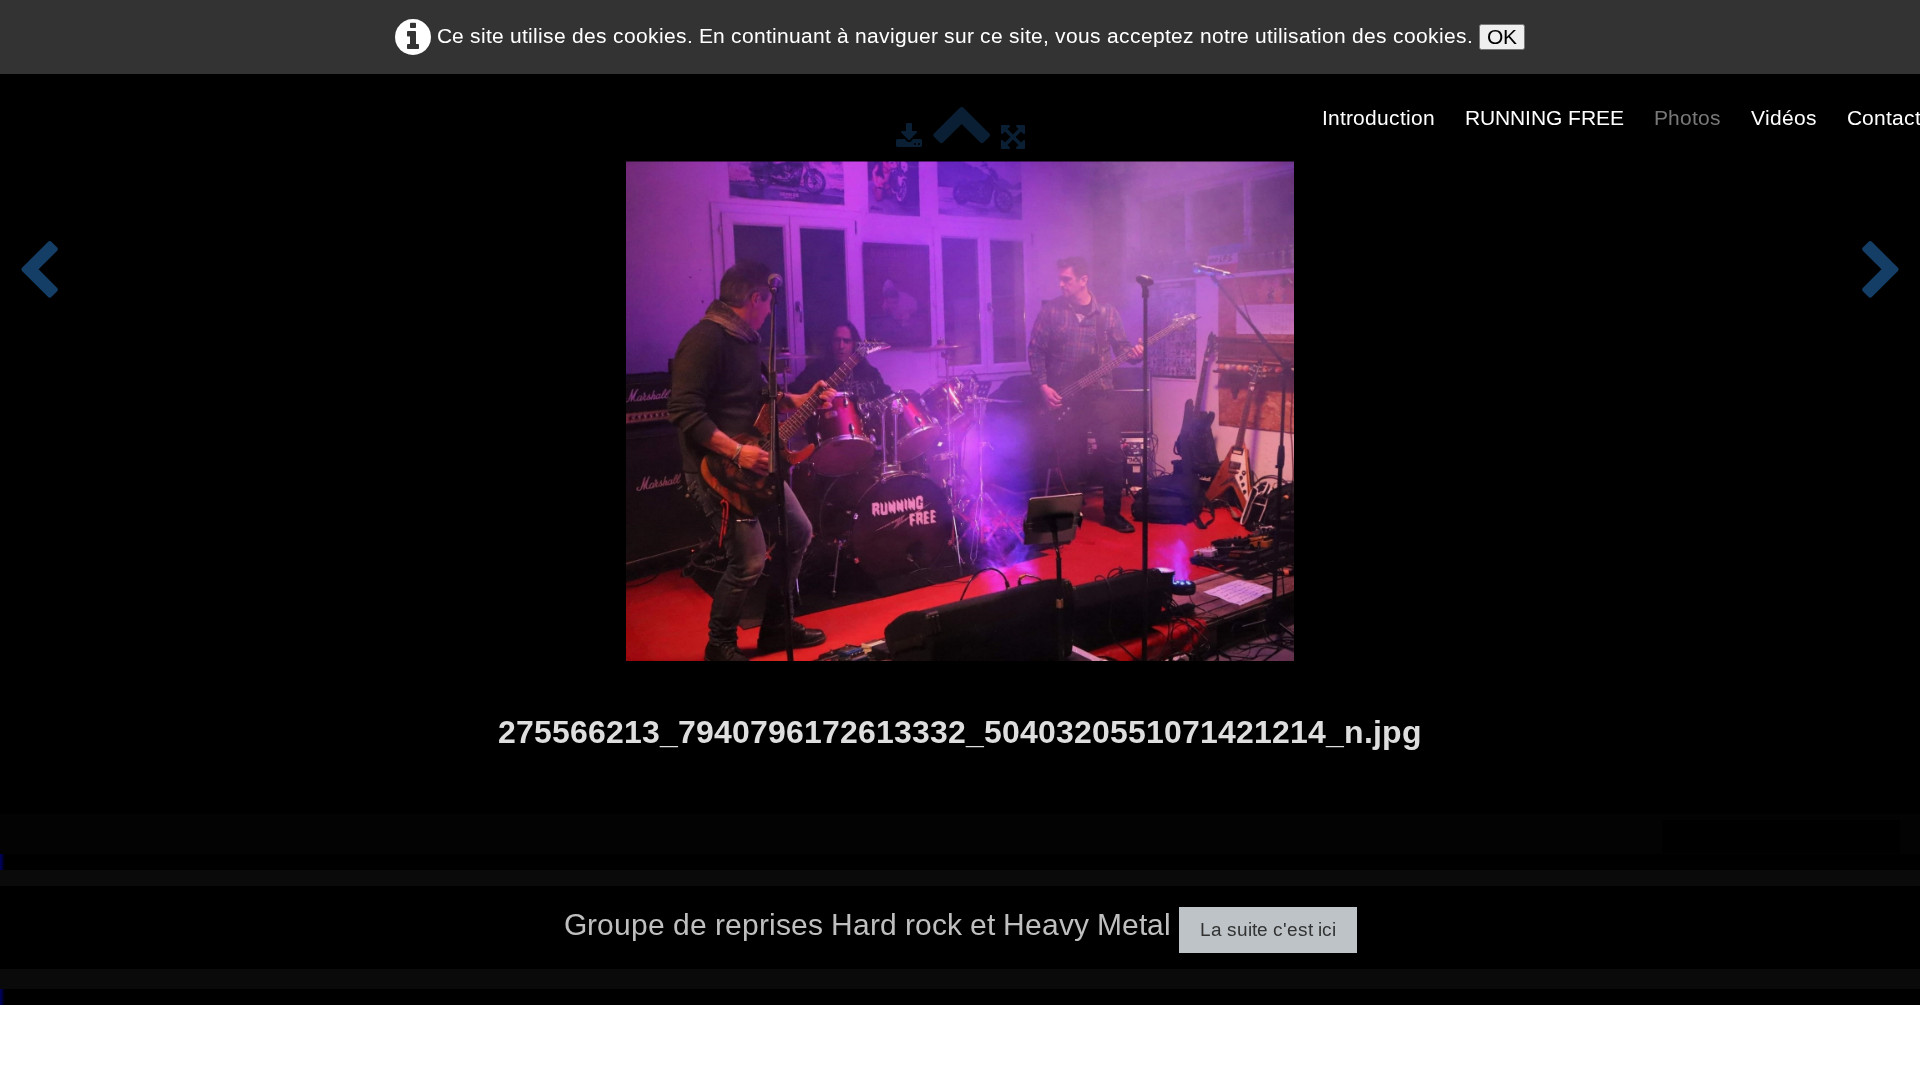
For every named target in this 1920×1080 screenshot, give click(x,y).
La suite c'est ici (1268, 929)
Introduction (1378, 117)
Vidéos (1784, 117)
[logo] (31, 116)
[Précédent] (38, 271)
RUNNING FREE (1544, 117)
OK (1502, 36)
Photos (1687, 117)
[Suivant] (1881, 271)
